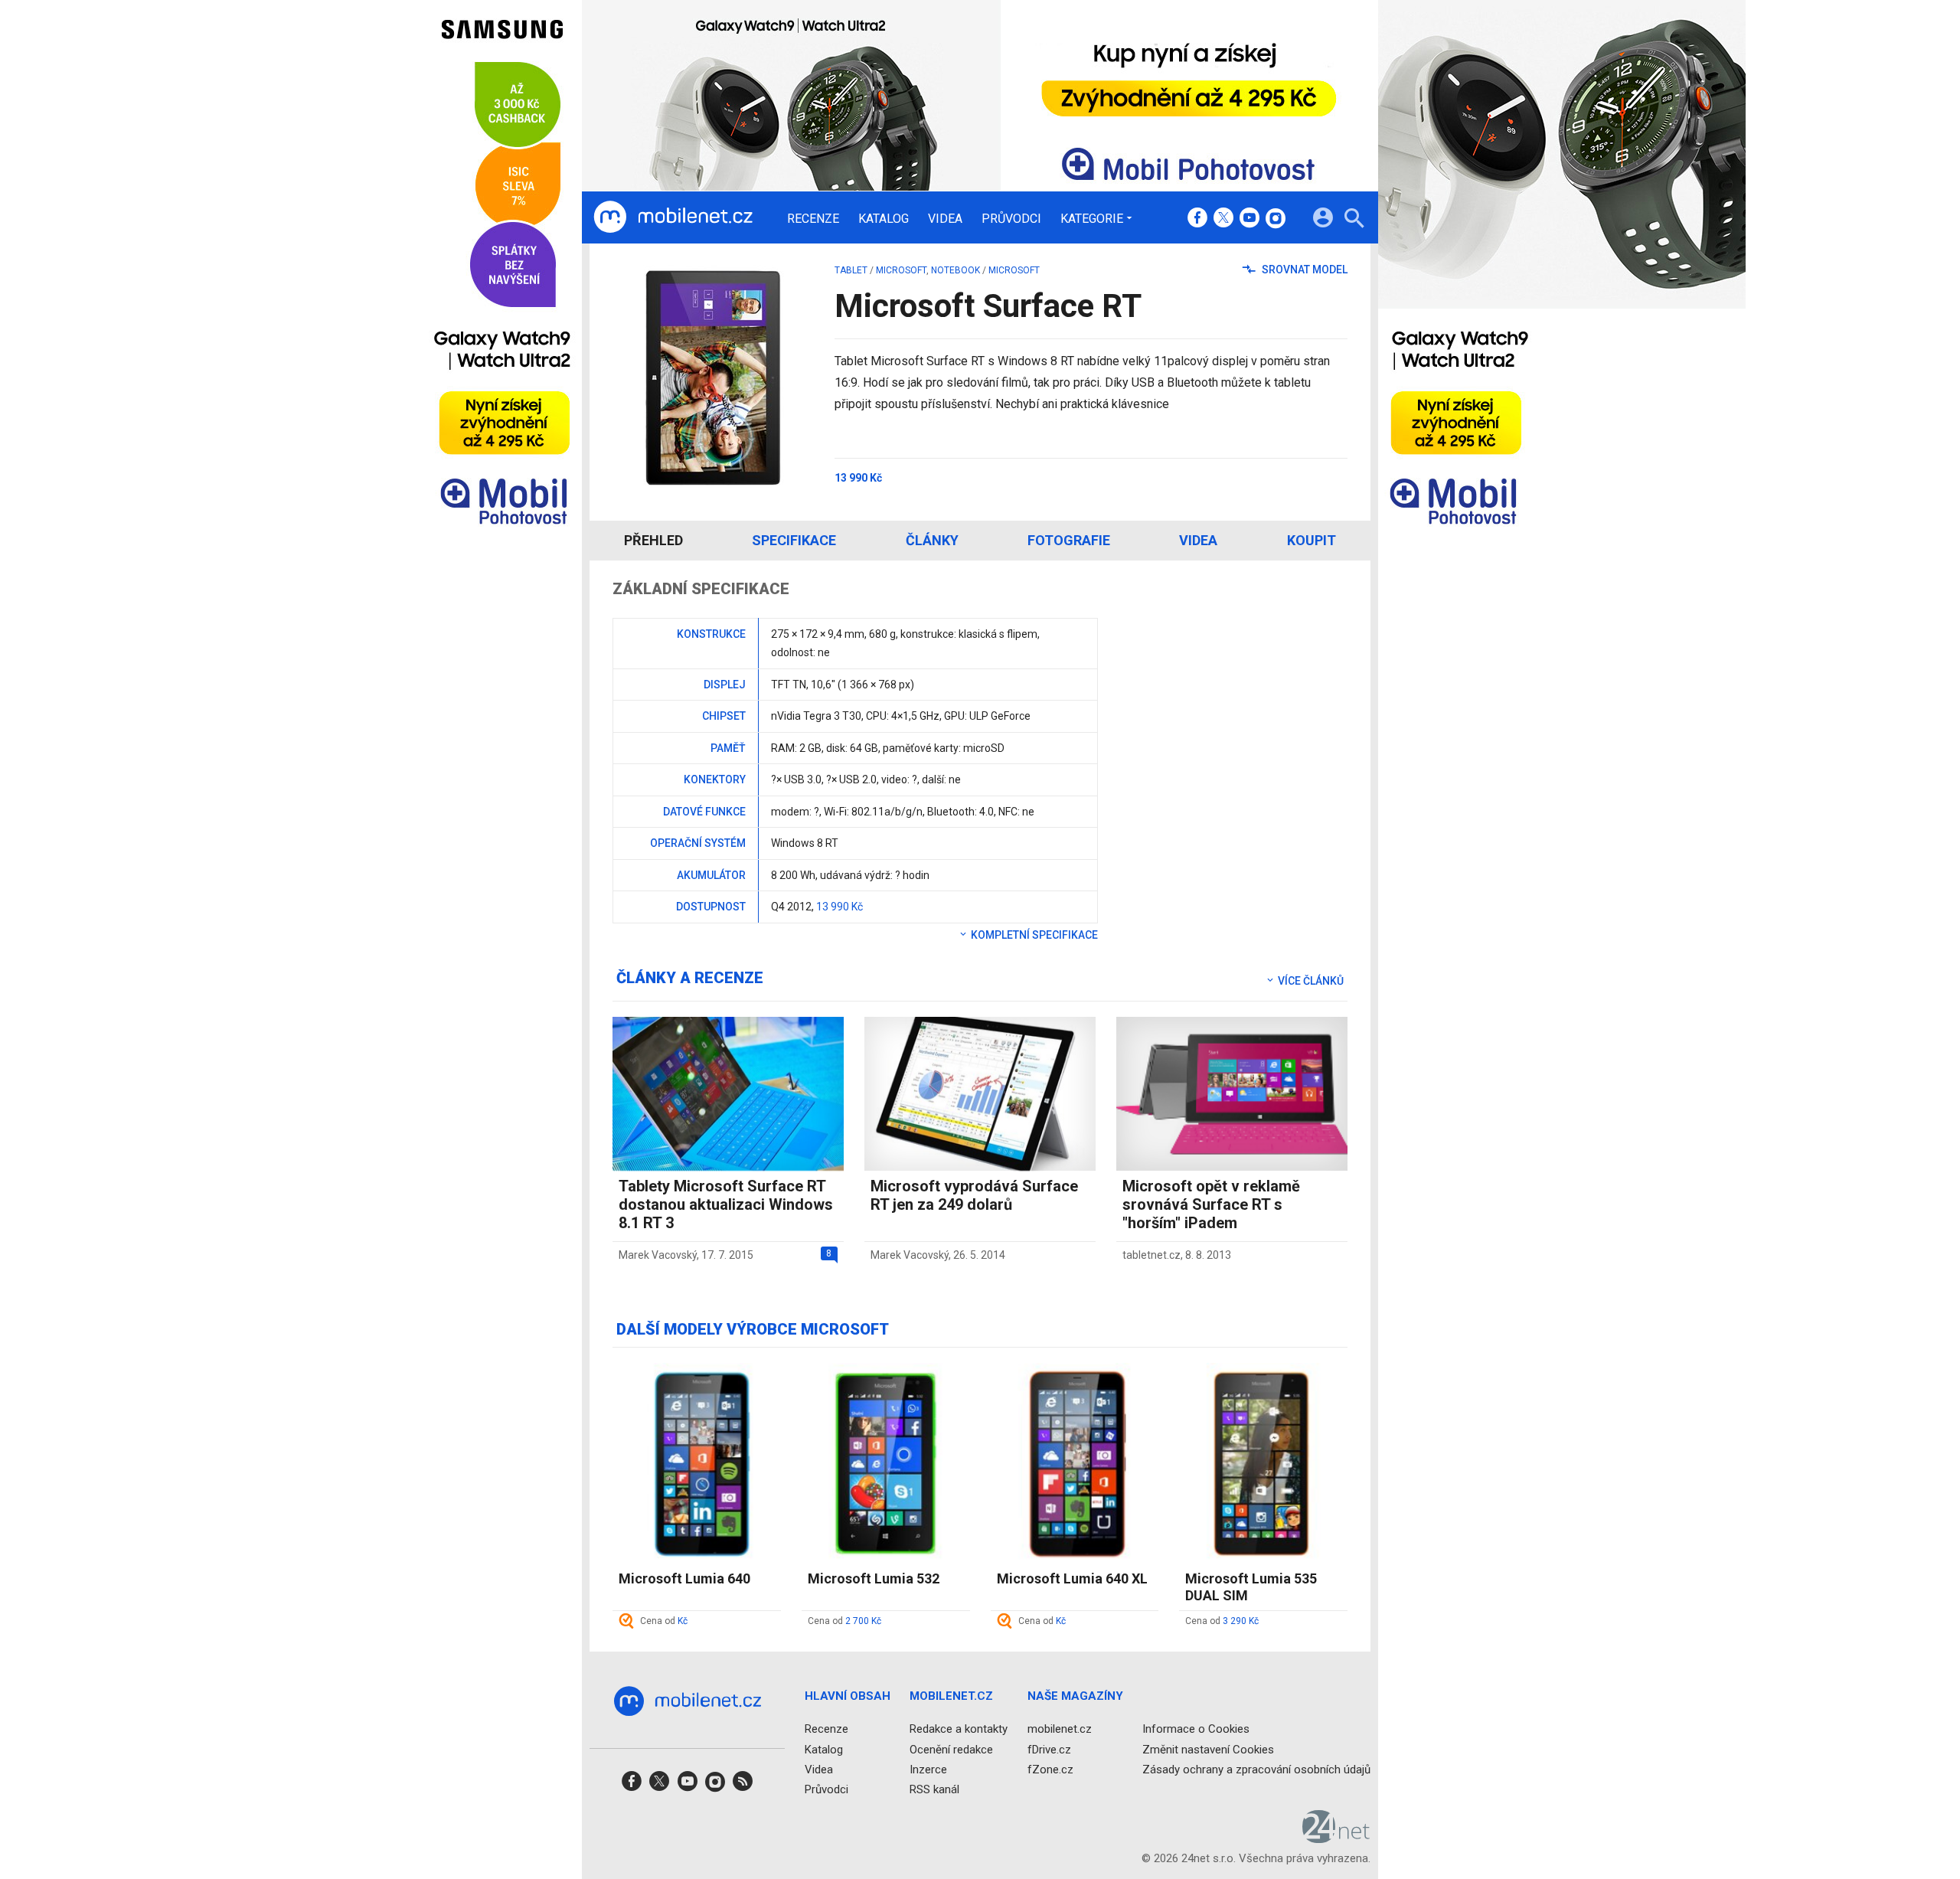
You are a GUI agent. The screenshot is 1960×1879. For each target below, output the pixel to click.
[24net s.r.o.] (1336, 1838)
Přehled (653, 540)
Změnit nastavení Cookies (1208, 1749)
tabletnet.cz (1151, 1255)
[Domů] (673, 217)
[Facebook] (1197, 219)
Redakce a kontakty (959, 1729)
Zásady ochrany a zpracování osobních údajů (1256, 1769)
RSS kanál (934, 1789)
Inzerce (928, 1769)
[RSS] (743, 1786)
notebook (955, 270)
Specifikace (794, 540)
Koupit (1312, 540)
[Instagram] (1276, 219)
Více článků (1310, 981)
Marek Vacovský (658, 1255)
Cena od (664, 1621)
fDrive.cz (1049, 1749)
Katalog (884, 219)
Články (932, 540)
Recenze (813, 219)
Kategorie (1092, 218)
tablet (851, 270)
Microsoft (901, 270)
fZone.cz (1050, 1769)
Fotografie (1069, 540)
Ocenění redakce (951, 1749)
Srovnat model (1303, 270)
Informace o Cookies (1196, 1729)
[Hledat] (1354, 220)
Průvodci (1011, 219)
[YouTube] (1249, 219)
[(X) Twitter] (1223, 219)
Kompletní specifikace (1033, 935)
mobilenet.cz (1060, 1729)
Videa (945, 219)
